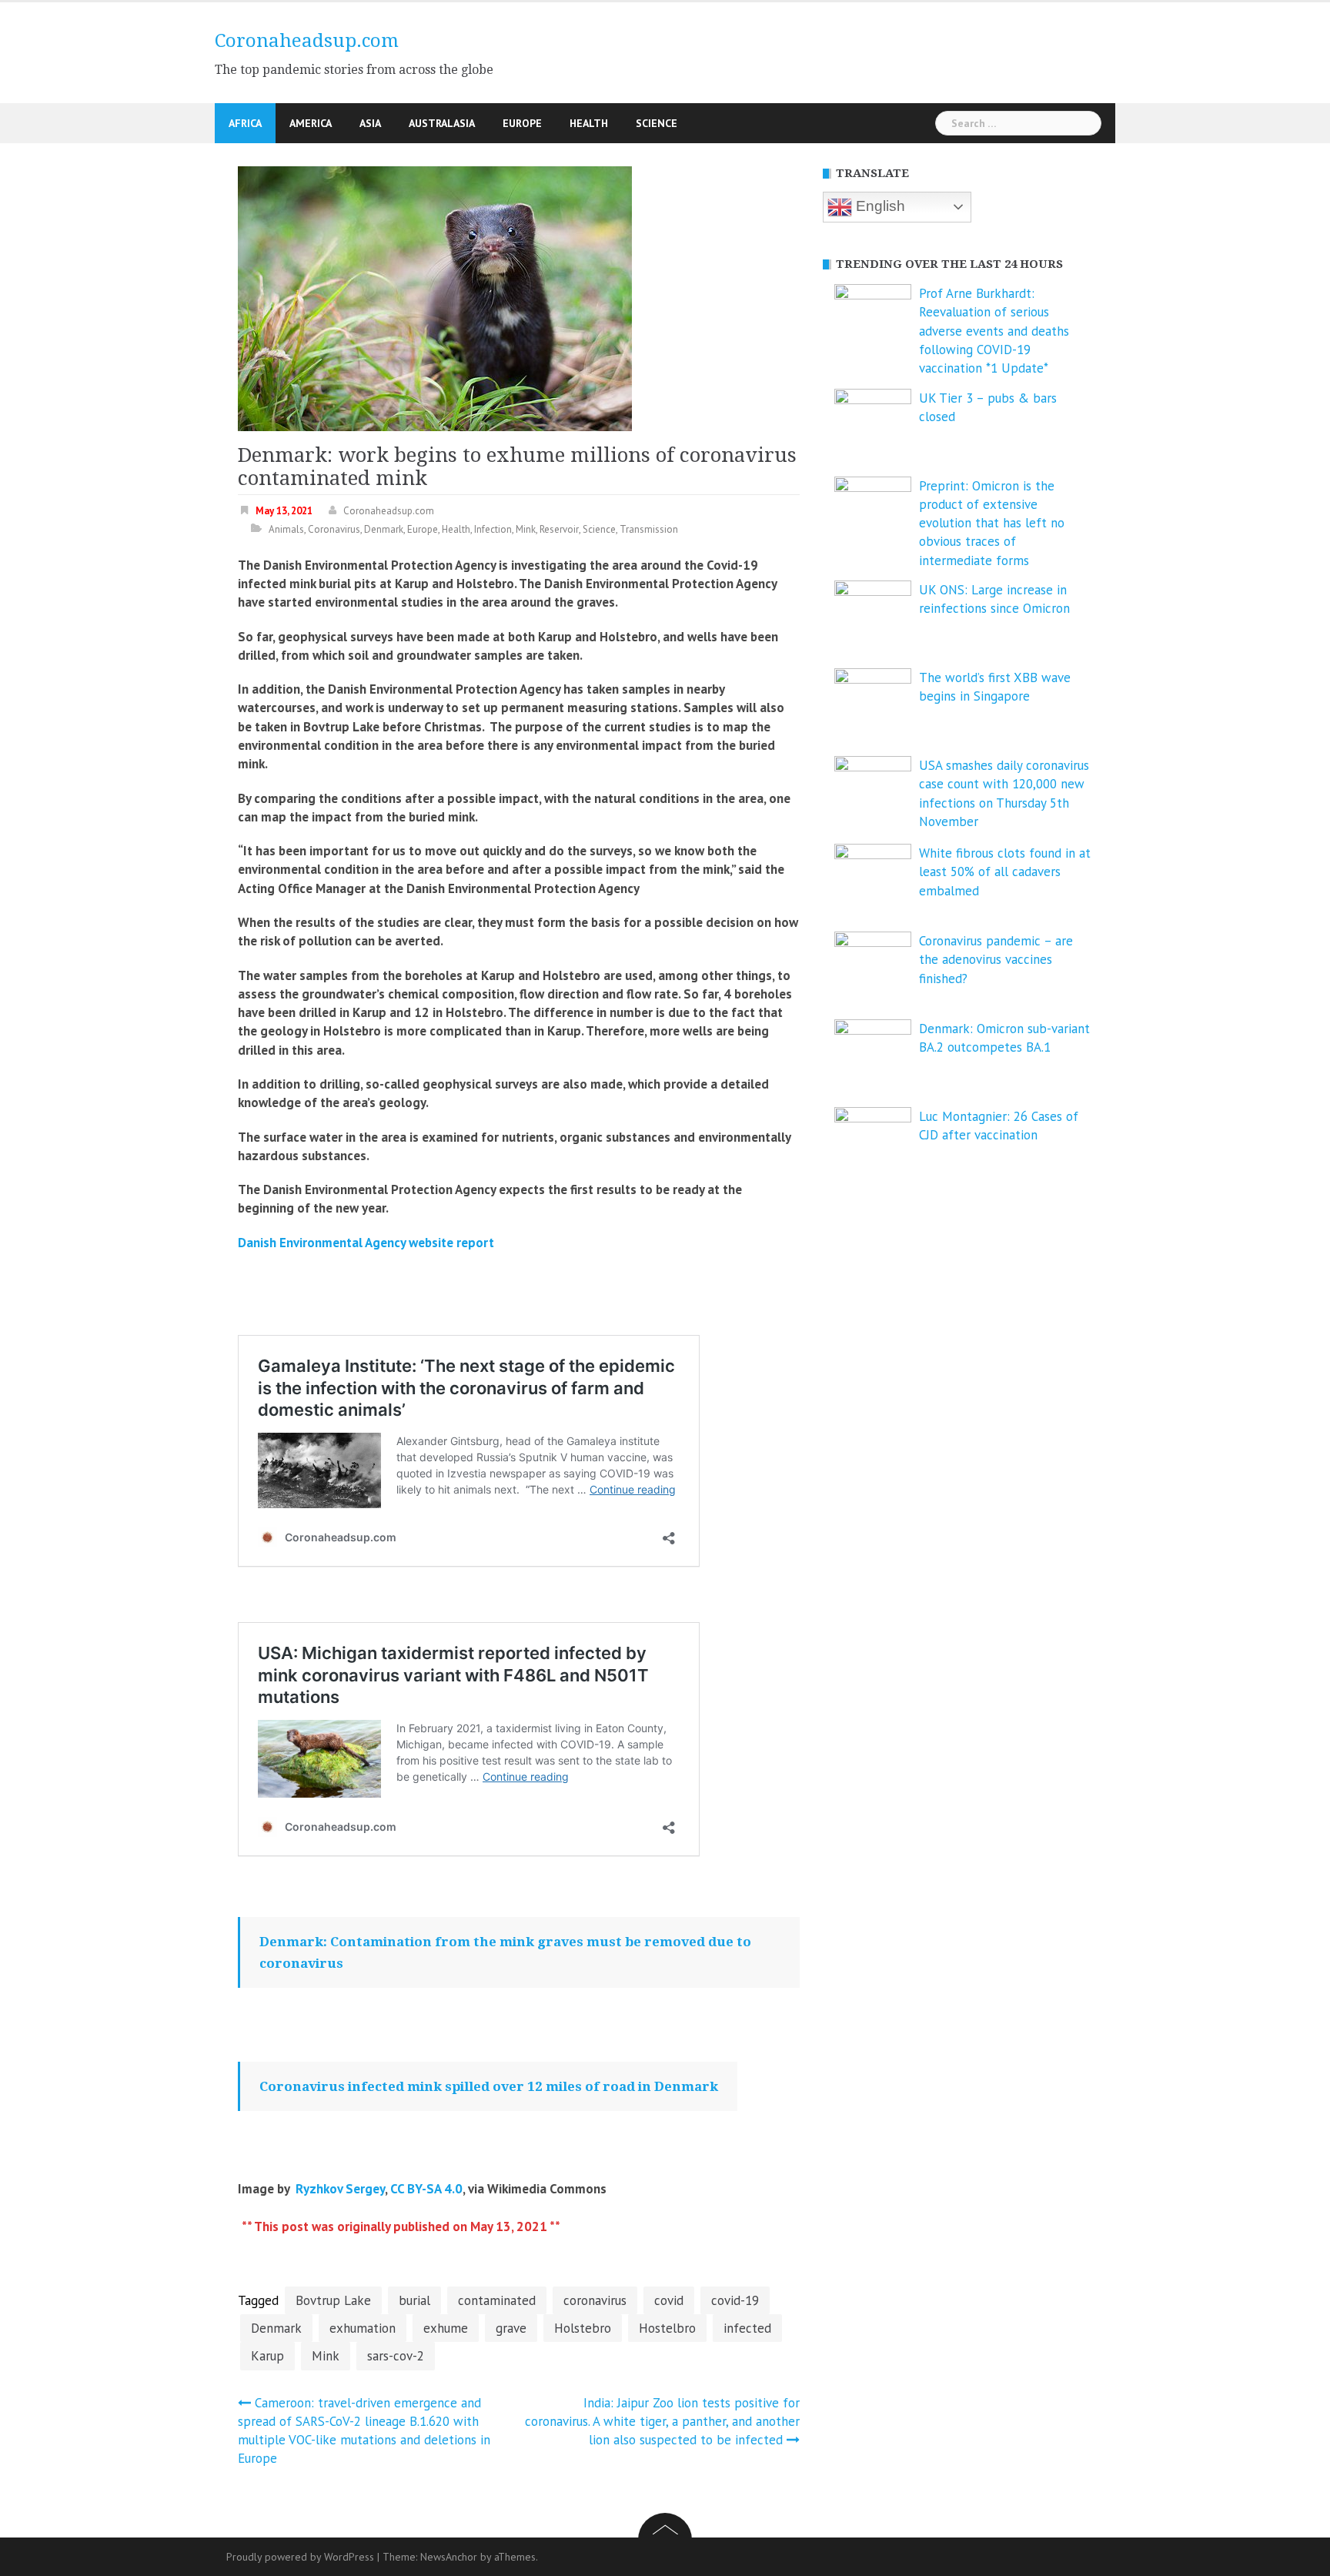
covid (669, 2300)
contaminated (497, 2300)
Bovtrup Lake (333, 2300)
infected (747, 2328)
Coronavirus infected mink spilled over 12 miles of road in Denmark (489, 2086)
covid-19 (735, 2300)
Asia (370, 123)
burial (414, 2300)
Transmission (649, 529)
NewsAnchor (449, 2557)
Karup (267, 2356)
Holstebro (583, 2328)
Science (657, 123)
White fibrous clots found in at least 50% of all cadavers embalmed (1005, 872)
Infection (493, 529)
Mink (526, 529)
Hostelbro (667, 2328)
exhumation (363, 2328)
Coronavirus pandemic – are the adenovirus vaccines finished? (996, 960)
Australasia (442, 123)
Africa (245, 123)
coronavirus (595, 2300)
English (879, 206)
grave (511, 2328)
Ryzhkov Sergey (340, 2189)
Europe (522, 123)
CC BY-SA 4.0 (426, 2189)
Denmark (384, 529)
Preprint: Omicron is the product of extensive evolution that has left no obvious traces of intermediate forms (992, 523)
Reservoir (559, 529)
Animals (286, 529)
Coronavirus (334, 529)
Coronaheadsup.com (307, 41)
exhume (446, 2328)
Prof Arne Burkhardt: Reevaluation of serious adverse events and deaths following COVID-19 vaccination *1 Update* (994, 331)
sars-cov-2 (396, 2356)
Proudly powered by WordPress (300, 2557)
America (311, 123)
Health (589, 123)
